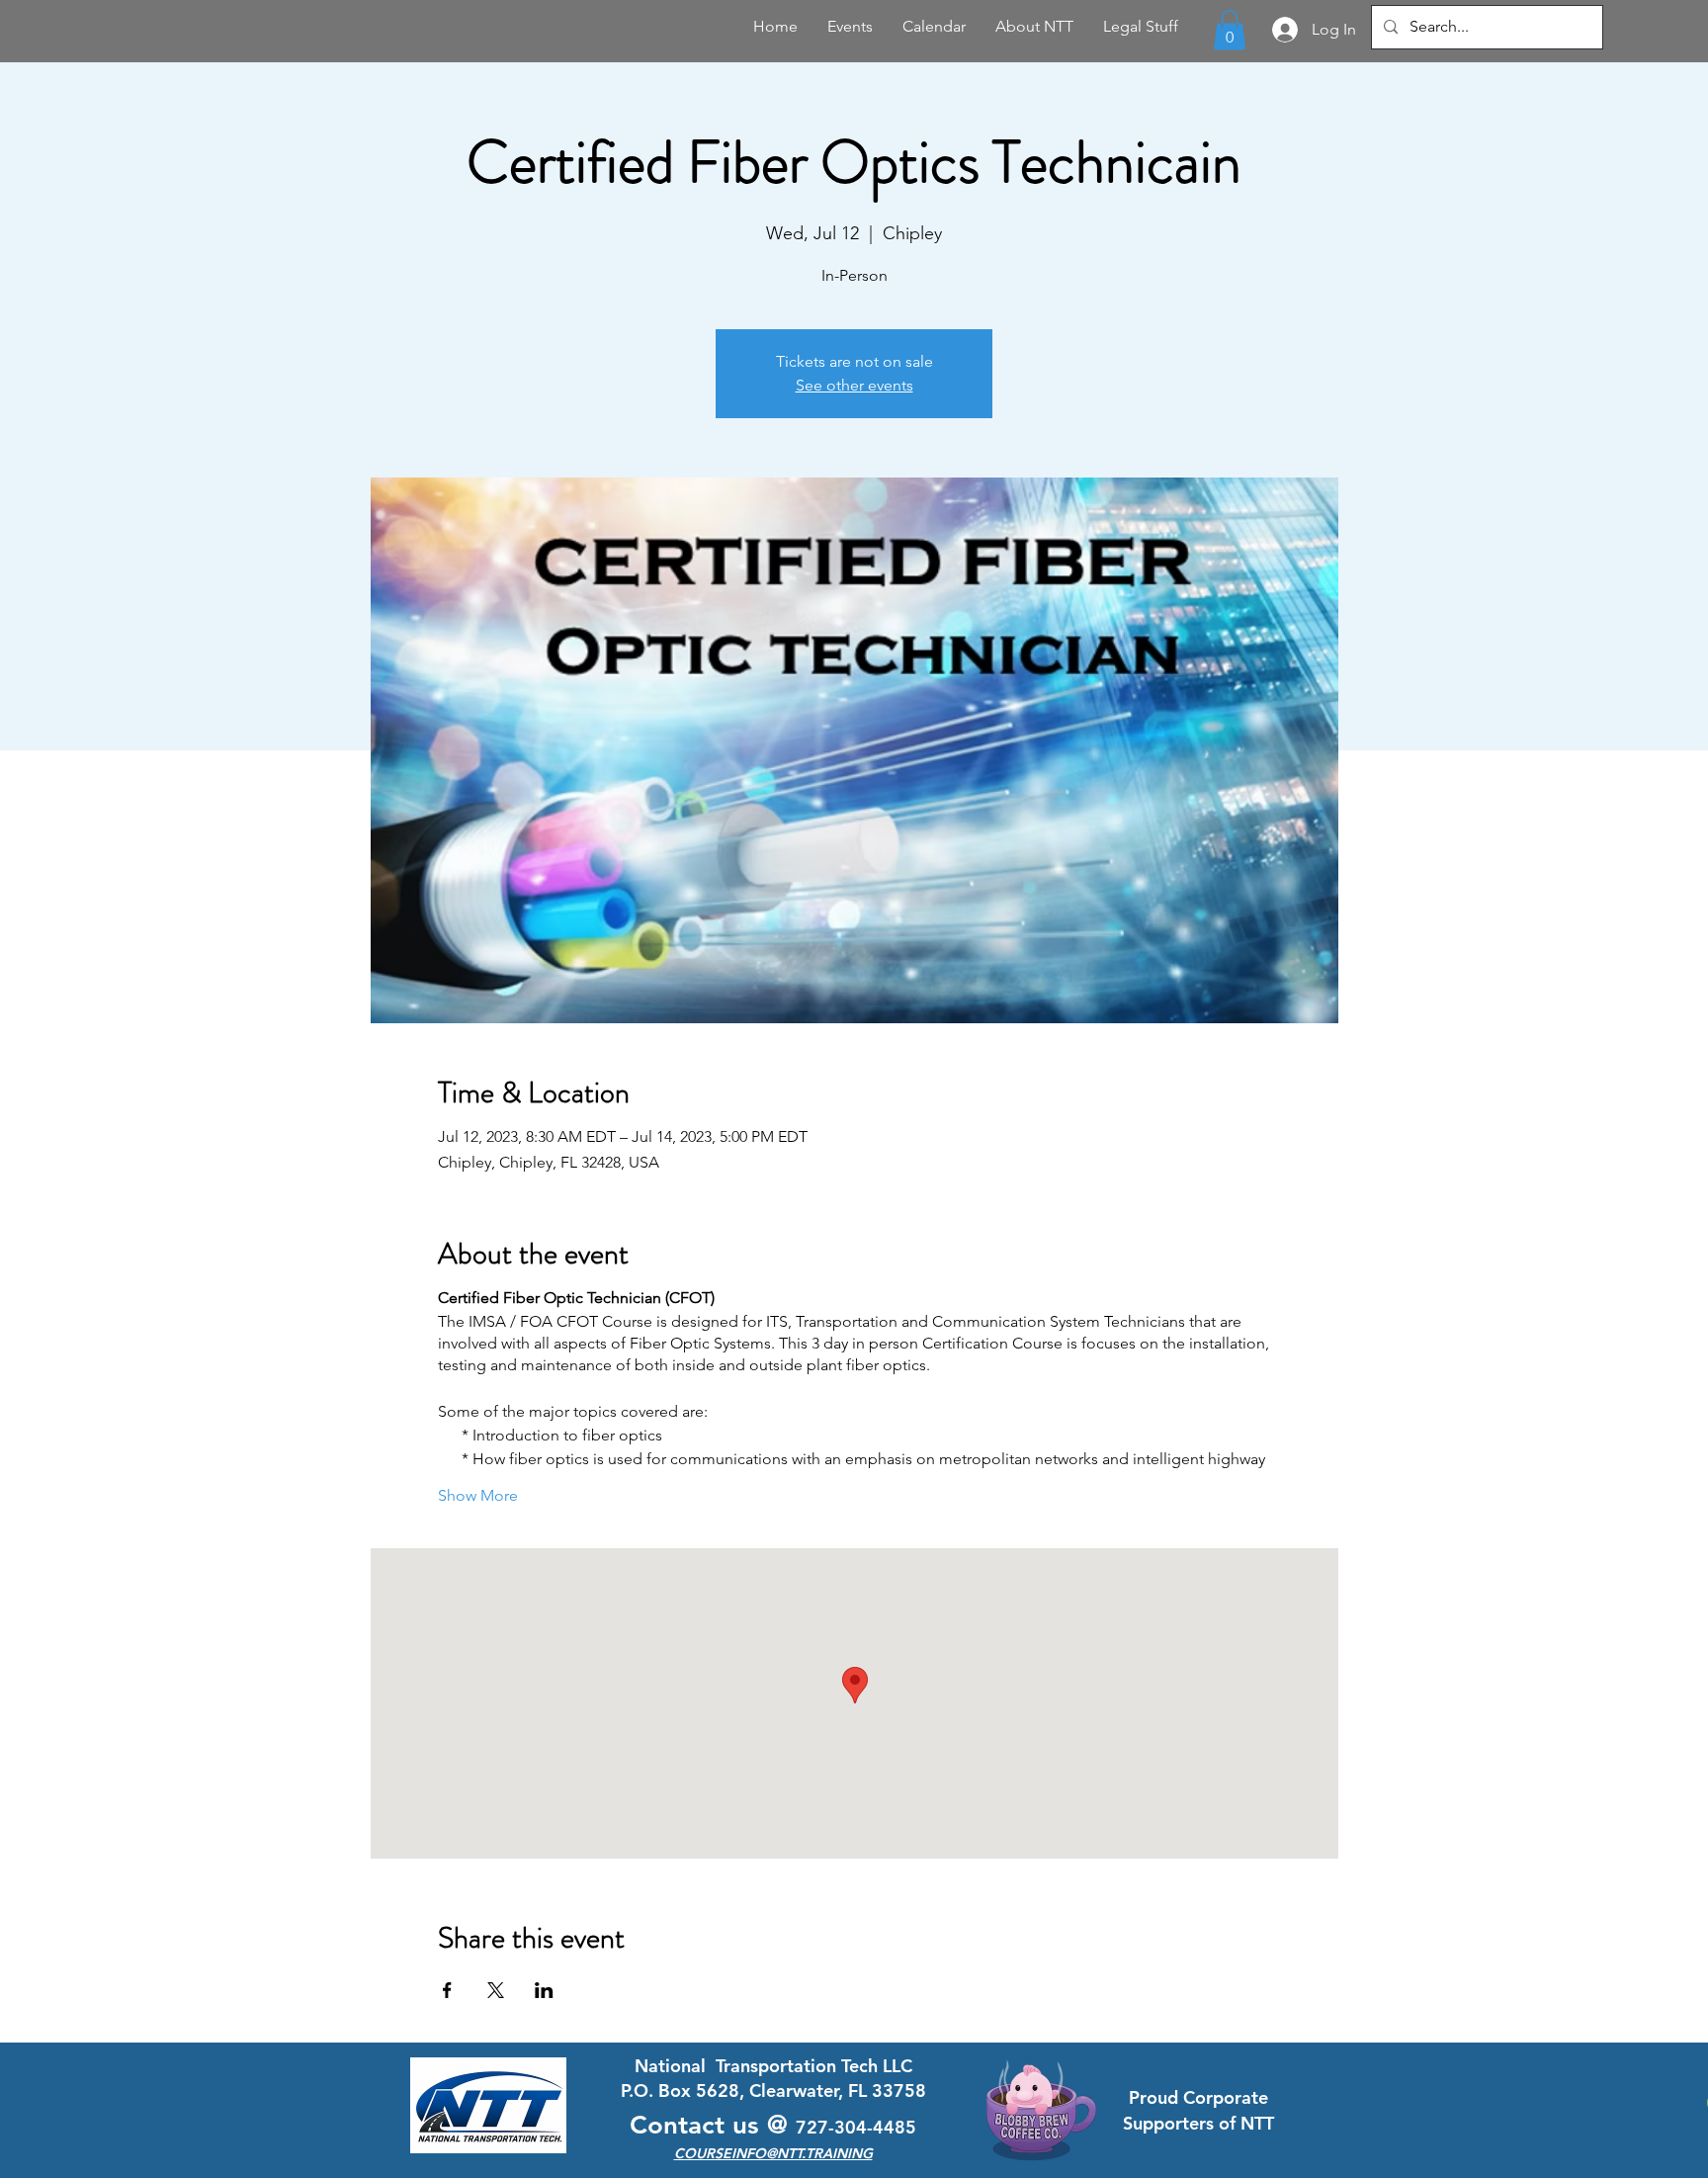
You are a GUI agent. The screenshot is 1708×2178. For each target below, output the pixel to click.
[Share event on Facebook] (447, 1990)
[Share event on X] (496, 1990)
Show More (478, 1495)
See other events (854, 385)
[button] (1230, 30)
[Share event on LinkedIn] (544, 1990)
